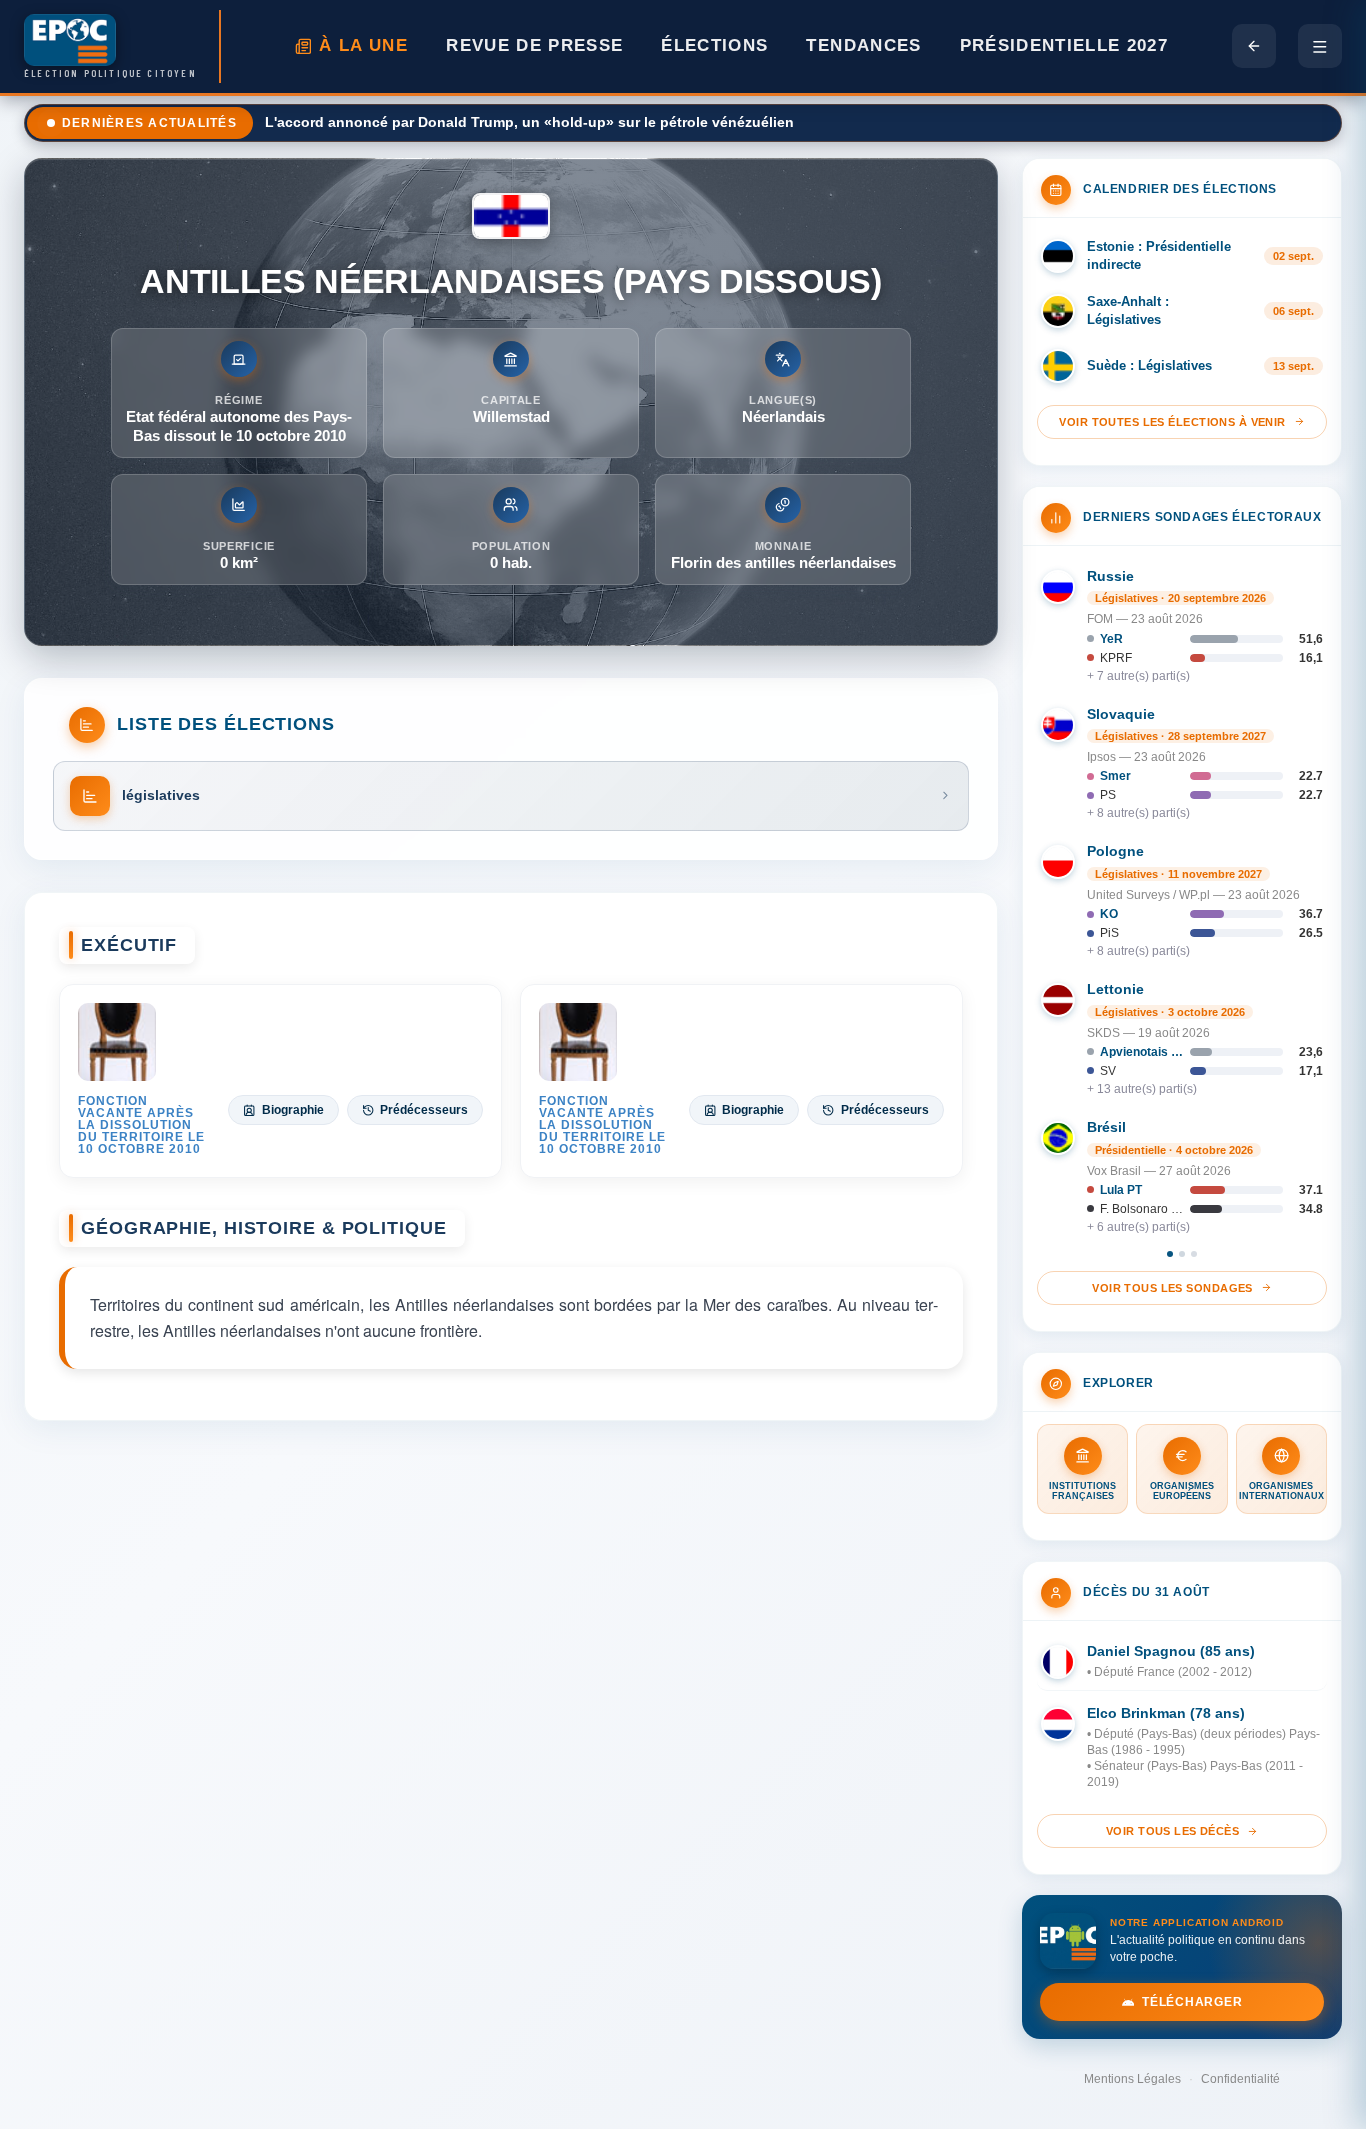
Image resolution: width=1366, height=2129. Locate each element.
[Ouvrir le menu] (1320, 46)
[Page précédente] (1254, 46)
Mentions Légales (1132, 2079)
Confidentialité (1240, 2079)
